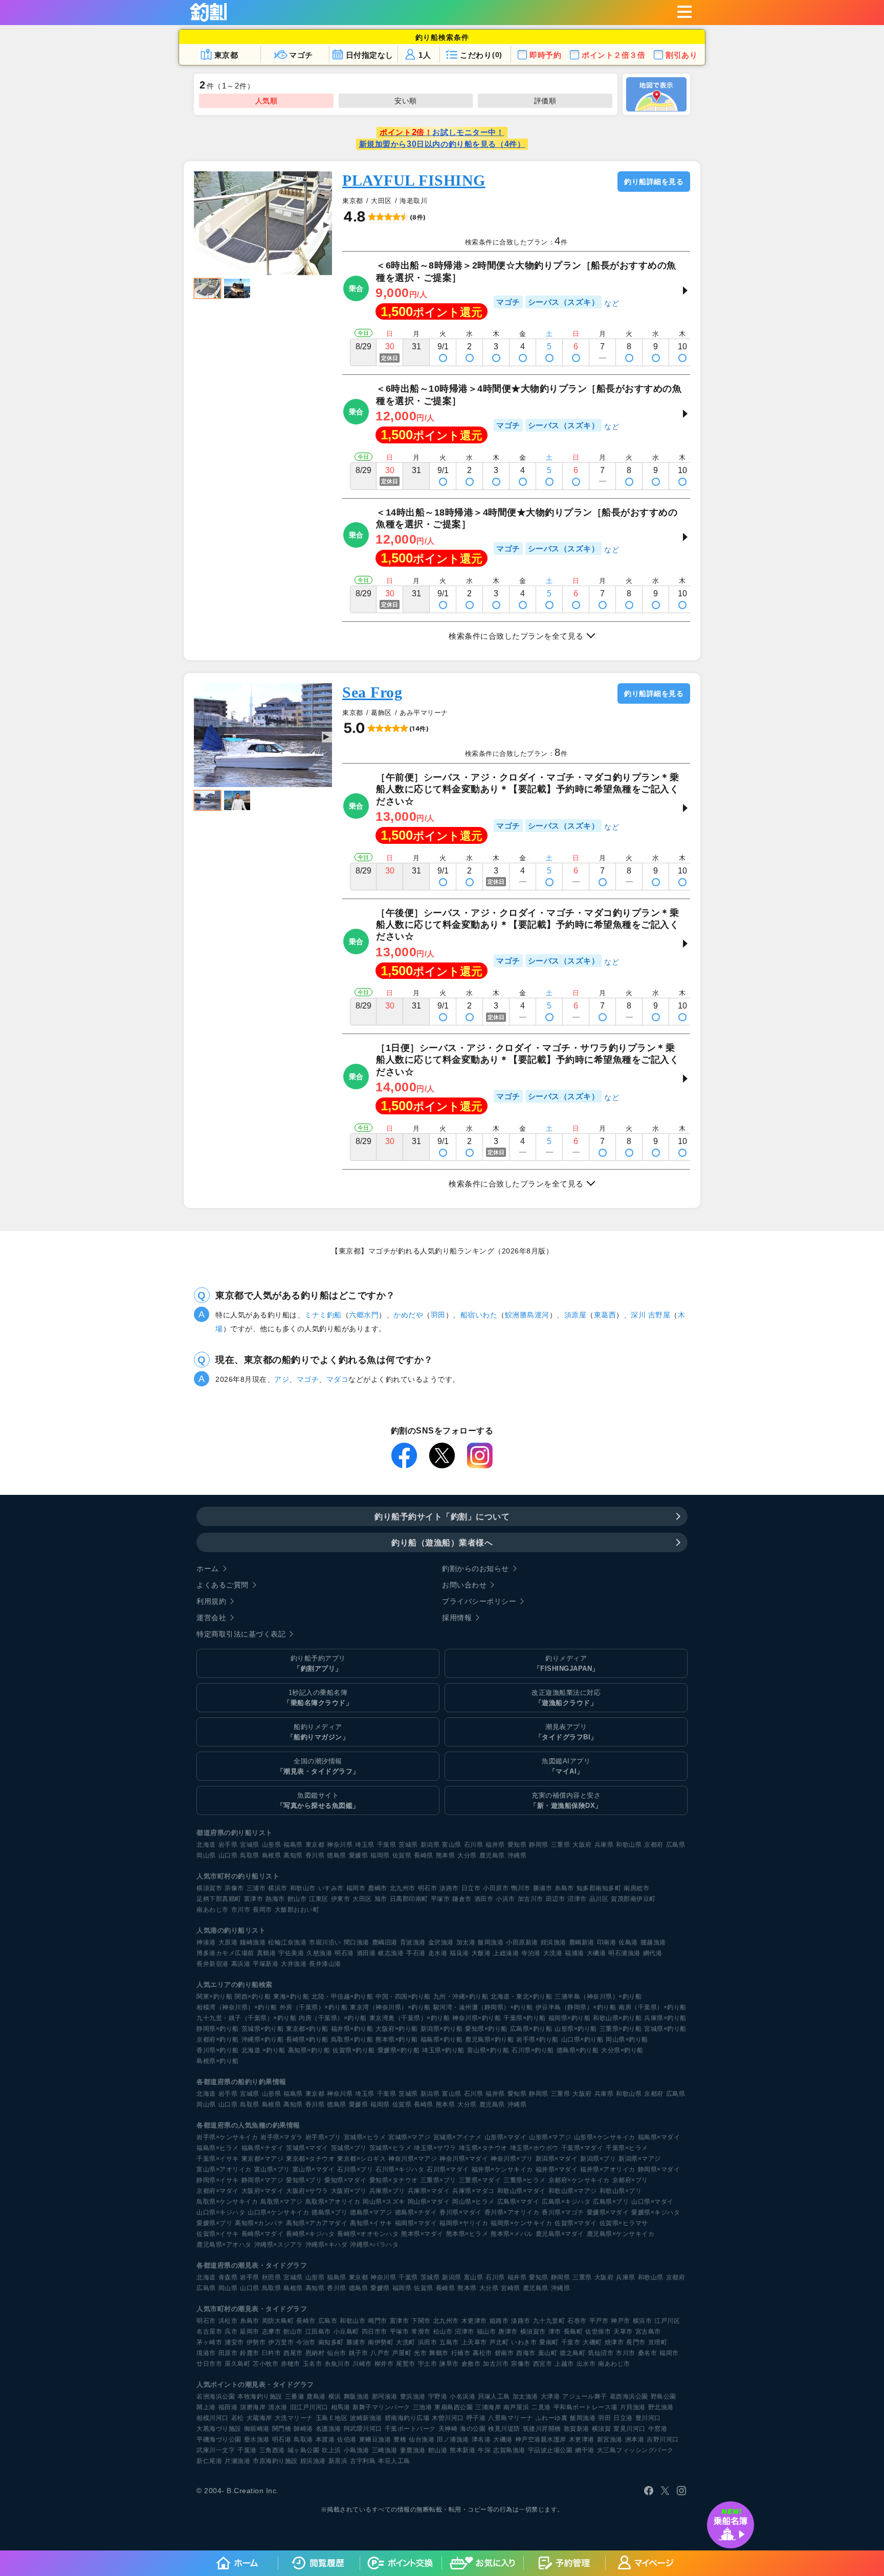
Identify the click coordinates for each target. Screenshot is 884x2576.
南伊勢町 (381, 2342)
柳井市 (384, 2364)
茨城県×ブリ (349, 2148)
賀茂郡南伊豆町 (633, 1899)
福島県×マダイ (659, 2137)
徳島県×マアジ (371, 2212)
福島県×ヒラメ (218, 2148)
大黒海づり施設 (219, 2429)
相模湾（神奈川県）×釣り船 (237, 2007)
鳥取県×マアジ (282, 2202)
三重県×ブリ (438, 2180)
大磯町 (592, 2342)
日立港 (623, 2418)
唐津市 (508, 2332)
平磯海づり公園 (219, 2439)
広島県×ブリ (611, 2202)
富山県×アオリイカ (224, 2169)
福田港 (228, 2407)
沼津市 (577, 1899)
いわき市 (524, 2342)
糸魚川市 (337, 2364)
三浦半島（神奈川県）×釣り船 (598, 1997)
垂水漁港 (257, 2439)
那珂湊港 (385, 2396)
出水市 (586, 2364)
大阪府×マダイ (263, 2191)
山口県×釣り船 (582, 2040)
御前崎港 (257, 2429)
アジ (282, 1379)
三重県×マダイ (480, 2180)
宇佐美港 (291, 1953)
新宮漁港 (610, 2439)
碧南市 (504, 2353)
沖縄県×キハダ (327, 2245)
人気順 (267, 101)
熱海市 (275, 1899)
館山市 (297, 1899)
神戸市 (621, 2321)
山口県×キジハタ (221, 2212)
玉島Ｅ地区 (332, 2418)
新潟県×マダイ (557, 2159)
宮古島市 (648, 2332)
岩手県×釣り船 (537, 2040)
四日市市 (374, 2332)
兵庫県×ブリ (387, 2191)
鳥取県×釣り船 (352, 2040)
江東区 (319, 1899)
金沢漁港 (441, 1942)
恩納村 (315, 2353)
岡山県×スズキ (384, 2202)
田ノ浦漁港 (453, 2439)
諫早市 (449, 2364)
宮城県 (250, 1845)
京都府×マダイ (218, 2191)
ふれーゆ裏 (552, 2418)
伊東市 (341, 1899)
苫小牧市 (266, 2364)
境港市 (206, 2353)
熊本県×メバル (512, 2234)
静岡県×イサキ (218, 2180)
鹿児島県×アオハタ (224, 2245)
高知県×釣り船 (309, 2050)
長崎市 (306, 2321)
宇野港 (438, 2396)
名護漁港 (328, 2429)
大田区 (362, 1899)
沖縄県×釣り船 (263, 2040)
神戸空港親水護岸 (541, 2439)
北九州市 (403, 1888)
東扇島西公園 (454, 2407)
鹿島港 (316, 2396)
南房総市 (636, 1888)
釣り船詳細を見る (654, 182)
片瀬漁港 (237, 2461)
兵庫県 (604, 1845)
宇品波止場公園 (550, 2450)
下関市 (421, 2321)
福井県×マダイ (557, 2169)
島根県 (272, 1855)
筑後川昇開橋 (542, 2429)
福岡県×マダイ (416, 2223)
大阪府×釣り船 (397, 2029)
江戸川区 (667, 2321)
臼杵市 (272, 2353)
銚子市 (359, 2353)
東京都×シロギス (361, 2159)
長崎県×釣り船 (307, 2040)
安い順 (406, 101)
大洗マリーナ (294, 2418)
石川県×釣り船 (533, 2050)
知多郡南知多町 (599, 1888)
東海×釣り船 (291, 1997)
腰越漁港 (653, 1942)
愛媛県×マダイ (608, 2212)
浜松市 (228, 2321)
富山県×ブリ (272, 2169)
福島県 (293, 1845)
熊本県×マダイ (422, 2234)
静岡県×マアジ (263, 2180)
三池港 (423, 2407)
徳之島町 (572, 2353)
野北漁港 (661, 2407)
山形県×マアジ (550, 2137)
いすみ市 (331, 1888)
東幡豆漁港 (375, 2439)
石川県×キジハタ (400, 2169)
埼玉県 (365, 1845)
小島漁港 (357, 2450)
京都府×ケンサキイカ (579, 2180)
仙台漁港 (422, 2439)
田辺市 (556, 1899)
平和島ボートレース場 (585, 2407)
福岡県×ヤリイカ (464, 2223)
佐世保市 (598, 2332)
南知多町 (331, 2342)
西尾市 (293, 2353)
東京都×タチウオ (310, 2159)
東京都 (315, 1845)
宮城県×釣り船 (665, 2029)
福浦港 (574, 1953)
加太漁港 (525, 2396)
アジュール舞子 (585, 2396)
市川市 (241, 1910)
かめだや (408, 1315)
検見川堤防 (504, 2429)
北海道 (206, 1845)
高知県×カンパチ (259, 2223)
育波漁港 (413, 1942)
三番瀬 (295, 2396)
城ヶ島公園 (304, 2450)
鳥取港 (303, 2439)
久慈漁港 (319, 1953)
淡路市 (449, 1888)
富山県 (452, 1845)
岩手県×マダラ (282, 2137)
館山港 (438, 2450)
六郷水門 (364, 1315)
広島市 (328, 2321)
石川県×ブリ (355, 2169)
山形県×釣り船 (576, 2029)
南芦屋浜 (516, 2407)
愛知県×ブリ (304, 2180)
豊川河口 (648, 2418)
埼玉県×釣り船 (443, 2050)
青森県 (228, 2277)
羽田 (438, 1315)
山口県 (228, 1855)
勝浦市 (543, 1888)
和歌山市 (303, 1888)
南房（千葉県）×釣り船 (653, 2007)
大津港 (550, 2396)
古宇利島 (363, 2461)
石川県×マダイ (448, 2169)
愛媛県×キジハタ (656, 2212)
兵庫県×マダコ (473, 2191)
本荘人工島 (394, 2461)
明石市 (428, 1888)
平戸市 (599, 2321)
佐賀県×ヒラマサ (624, 2223)
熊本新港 (462, 2450)
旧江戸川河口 (309, 2407)
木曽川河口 (448, 2418)
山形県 (272, 1845)
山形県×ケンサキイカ (605, 2137)
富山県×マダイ (314, 2169)
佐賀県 (402, 1855)
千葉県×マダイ (582, 2148)
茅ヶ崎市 (209, 2342)
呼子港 (476, 2418)
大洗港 (553, 1953)
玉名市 (313, 2364)
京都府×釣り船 (218, 2040)
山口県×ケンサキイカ (278, 2212)
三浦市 (256, 1888)
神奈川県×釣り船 (477, 2018)
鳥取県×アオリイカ (333, 2202)
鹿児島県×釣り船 (489, 2040)
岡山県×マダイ (429, 2202)
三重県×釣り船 (621, 2029)
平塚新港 (266, 1964)
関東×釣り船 (214, 1997)
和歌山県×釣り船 (617, 2018)
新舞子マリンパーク (381, 2407)
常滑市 (421, 2332)
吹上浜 (331, 2450)
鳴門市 (378, 2321)
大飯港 (481, 1953)
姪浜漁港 (554, 1942)
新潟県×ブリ (598, 2159)
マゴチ (308, 1379)
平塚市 (440, 1899)
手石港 (416, 1953)
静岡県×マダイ (659, 2169)
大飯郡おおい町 (297, 1910)
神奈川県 (340, 1845)
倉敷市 (471, 2364)
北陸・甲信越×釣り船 (342, 1997)
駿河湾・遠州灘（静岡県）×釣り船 (483, 2007)
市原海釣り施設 (275, 2461)
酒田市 (484, 1899)
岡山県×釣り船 (627, 2040)
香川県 (315, 1855)
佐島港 (628, 1942)
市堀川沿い (325, 1942)
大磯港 (596, 1953)
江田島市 (318, 2332)
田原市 (228, 2353)
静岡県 (539, 1845)
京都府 (654, 1845)
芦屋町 (402, 2353)
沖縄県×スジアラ (279, 2245)
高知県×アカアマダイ (317, 2223)
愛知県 (517, 1845)
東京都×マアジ (263, 2159)
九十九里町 (549, 2321)
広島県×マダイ (518, 2202)
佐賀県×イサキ (218, 2234)
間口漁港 (357, 1942)
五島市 (449, 2342)
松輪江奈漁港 (287, 1942)
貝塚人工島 (494, 2396)
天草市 (623, 2332)
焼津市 (614, 2342)
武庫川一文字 (216, 2450)
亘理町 (658, 2342)
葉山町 (548, 2353)
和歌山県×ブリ (621, 2191)
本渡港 (325, 2439)
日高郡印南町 (409, 1899)
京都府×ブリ (630, 2180)
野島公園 (664, 2396)
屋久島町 (237, 2364)
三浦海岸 (488, 2407)
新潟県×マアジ (640, 2159)
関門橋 (282, 2429)
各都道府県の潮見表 (228, 2265)
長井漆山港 (325, 1964)
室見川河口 (629, 2429)
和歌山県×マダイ (522, 2191)
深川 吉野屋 (650, 1315)
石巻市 (577, 2321)
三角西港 (272, 2450)
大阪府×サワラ (307, 2191)
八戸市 (380, 2353)
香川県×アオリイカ (512, 2212)
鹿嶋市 (378, 1888)
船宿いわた (479, 1315)
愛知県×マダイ (346, 2180)
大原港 (228, 1942)
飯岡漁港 (491, 1942)
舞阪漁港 (357, 2396)
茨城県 (408, 1845)
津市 (555, 2332)
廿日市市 (209, 2364)
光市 (420, 2353)
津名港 (481, 2439)
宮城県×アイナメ (458, 2137)
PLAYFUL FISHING (414, 180)
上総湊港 (506, 1953)
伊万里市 (281, 2342)
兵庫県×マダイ (429, 2191)
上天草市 (474, 2342)
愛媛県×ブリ (214, 2223)
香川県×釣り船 (218, 2050)
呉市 (231, 2332)
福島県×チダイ (263, 2148)
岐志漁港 (391, 1953)
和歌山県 (629, 1845)
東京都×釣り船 (307, 2029)
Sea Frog (372, 692)
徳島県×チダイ (416, 2212)
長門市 (636, 2342)
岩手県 (228, 1845)
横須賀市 (209, 1888)
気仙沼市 (601, 2353)
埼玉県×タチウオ (483, 2148)
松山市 (443, 2332)
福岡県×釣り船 (570, 2018)
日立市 (471, 1888)
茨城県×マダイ (307, 2148)
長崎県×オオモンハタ (368, 2234)
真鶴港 (267, 1953)
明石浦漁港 (624, 1953)
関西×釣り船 (253, 1997)
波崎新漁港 (366, 2418)
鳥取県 (250, 1855)
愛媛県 (359, 1855)
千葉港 (247, 2450)
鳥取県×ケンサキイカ (227, 2202)
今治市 (306, 2342)
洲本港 (635, 2439)
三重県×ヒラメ (525, 2180)
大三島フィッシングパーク (635, 2450)
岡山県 (206, 1855)
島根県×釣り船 (218, 2061)
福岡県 (380, 1855)
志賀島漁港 (509, 2450)
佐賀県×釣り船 (354, 2050)
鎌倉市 (462, 1899)
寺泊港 (531, 1953)
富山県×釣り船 (488, 2050)
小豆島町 (346, 2332)
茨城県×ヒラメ (391, 2148)
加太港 (466, 1942)
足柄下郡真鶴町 (219, 1899)
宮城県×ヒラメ (365, 2137)
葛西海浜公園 (629, 2396)
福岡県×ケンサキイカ (521, 2223)
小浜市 (505, 1899)
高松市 (482, 2353)
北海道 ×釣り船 (263, 2050)
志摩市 (272, 2332)
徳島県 (337, 1855)
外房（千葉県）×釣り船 (314, 2007)
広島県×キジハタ (566, 2202)
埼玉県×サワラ (435, 2148)
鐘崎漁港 (253, 1942)
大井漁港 (294, 1964)
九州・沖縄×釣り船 (461, 1997)
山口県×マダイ (653, 2202)
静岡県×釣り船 (218, 2029)
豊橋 (400, 2439)
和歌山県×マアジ (573, 2191)
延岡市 (250, 2332)
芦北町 (499, 2342)
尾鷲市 (406, 2364)
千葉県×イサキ (218, 2159)
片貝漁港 (633, 2407)
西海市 (526, 2353)
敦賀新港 (577, 2429)
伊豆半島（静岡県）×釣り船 (576, 2007)
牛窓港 (658, 2429)
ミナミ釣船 (323, 1315)
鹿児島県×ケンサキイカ (621, 2234)
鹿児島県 (492, 1855)
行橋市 (461, 2353)
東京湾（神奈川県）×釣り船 (390, 2007)
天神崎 (448, 2429)
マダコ (338, 1379)
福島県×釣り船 (442, 2040)
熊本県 (446, 1855)
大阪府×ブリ (349, 2191)
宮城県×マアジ (410, 2137)
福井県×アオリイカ (608, 2169)
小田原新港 (522, 1942)
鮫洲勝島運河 (527, 1315)
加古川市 (531, 1899)
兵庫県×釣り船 (665, 2018)
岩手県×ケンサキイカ (227, 2137)
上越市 (564, 2364)
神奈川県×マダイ (464, 2159)
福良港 (459, 1953)
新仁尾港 (209, 2461)
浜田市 (428, 2342)
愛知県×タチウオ (394, 2180)
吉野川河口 (663, 2439)
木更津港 (582, 2439)
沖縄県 (517, 1855)
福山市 (487, 2332)
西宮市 (543, 2364)
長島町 (573, 2332)
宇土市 (428, 2364)
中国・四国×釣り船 (403, 1997)
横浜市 (278, 1888)
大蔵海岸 (259, 2418)
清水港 (278, 2407)
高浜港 (241, 1964)
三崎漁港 (385, 2450)
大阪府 (582, 1845)
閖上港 (206, 2407)
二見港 (541, 2407)
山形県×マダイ (506, 2137)
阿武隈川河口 (363, 2429)
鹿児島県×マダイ (560, 2234)
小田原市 (496, 1888)
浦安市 (234, 2342)
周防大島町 (278, 2321)
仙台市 (337, 2353)
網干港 (585, 2450)
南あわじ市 (213, 1910)
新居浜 (338, 2461)
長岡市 (262, 1910)
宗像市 (234, 1888)
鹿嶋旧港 (385, 1942)
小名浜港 (462, 2396)
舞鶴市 (439, 2353)
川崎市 (362, 2364)
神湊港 (206, 1942)
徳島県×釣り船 (578, 2050)
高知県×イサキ (371, 2223)
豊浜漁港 (413, 2396)
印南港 (607, 1942)
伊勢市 (256, 2342)
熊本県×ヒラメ (467, 2234)
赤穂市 (291, 2364)
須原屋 (576, 1315)
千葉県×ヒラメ (627, 2148)
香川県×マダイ (461, 2212)
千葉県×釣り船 (525, 2018)
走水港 (438, 1953)
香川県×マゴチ (563, 2212)
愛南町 (549, 2342)
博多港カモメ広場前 (225, 1953)
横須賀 (602, 2429)
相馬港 (341, 2407)
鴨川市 (521, 1888)
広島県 (676, 1845)
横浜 (335, 2396)
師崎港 (303, 2429)
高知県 (293, 1855)
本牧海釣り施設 (260, 2396)
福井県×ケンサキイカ (502, 2169)
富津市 (254, 1899)
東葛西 (605, 1315)
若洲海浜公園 (216, 2396)
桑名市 (648, 2353)
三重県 (561, 1845)
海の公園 (473, 2429)
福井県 (495, 1845)
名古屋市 (209, 2332)
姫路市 (499, 2321)
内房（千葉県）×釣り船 (333, 2018)
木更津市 (474, 2321)
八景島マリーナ (511, 2418)
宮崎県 (511, 2288)
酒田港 (366, 1953)
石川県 (474, 1845)
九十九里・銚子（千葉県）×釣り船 (246, 2018)
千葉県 (387, 1845)
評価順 (545, 101)
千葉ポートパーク (410, 2429)
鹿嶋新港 (582, 1942)
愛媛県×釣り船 (399, 2050)
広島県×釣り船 (531, 2029)
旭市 (381, 1899)
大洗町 (406, 2342)
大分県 (467, 1855)
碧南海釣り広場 (407, 2418)
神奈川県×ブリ (512, 2159)
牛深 (484, 2450)
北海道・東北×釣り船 (521, 1997)
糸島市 (564, 1888)
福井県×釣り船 (352, 2029)
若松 (238, 2418)
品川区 (599, 1899)
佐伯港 (347, 2439)
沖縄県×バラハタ (374, 2245)
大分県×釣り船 (622, 2050)
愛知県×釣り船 (486, 2029)
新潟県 (430, 1845)
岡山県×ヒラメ (473, 2202)
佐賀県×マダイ (576, 2223)
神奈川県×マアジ (413, 2159)
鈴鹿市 (250, 2353)
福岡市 (356, 1888)
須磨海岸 (253, 2407)
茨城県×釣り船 (263, 2029)
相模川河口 (213, 2418)
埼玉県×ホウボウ (534, 2148)
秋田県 (272, 2277)
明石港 (344, 1953)
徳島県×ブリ (329, 2212)
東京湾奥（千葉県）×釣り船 (410, 2018)
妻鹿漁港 (413, 2450)
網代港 (653, 1953)
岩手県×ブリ (323, 2137)
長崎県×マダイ (263, 2234)
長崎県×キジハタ (310, 2234)
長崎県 (424, 1855)
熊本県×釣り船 (397, 2040)
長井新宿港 (213, 1964)
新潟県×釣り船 (442, 2029)
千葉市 (571, 2342)
